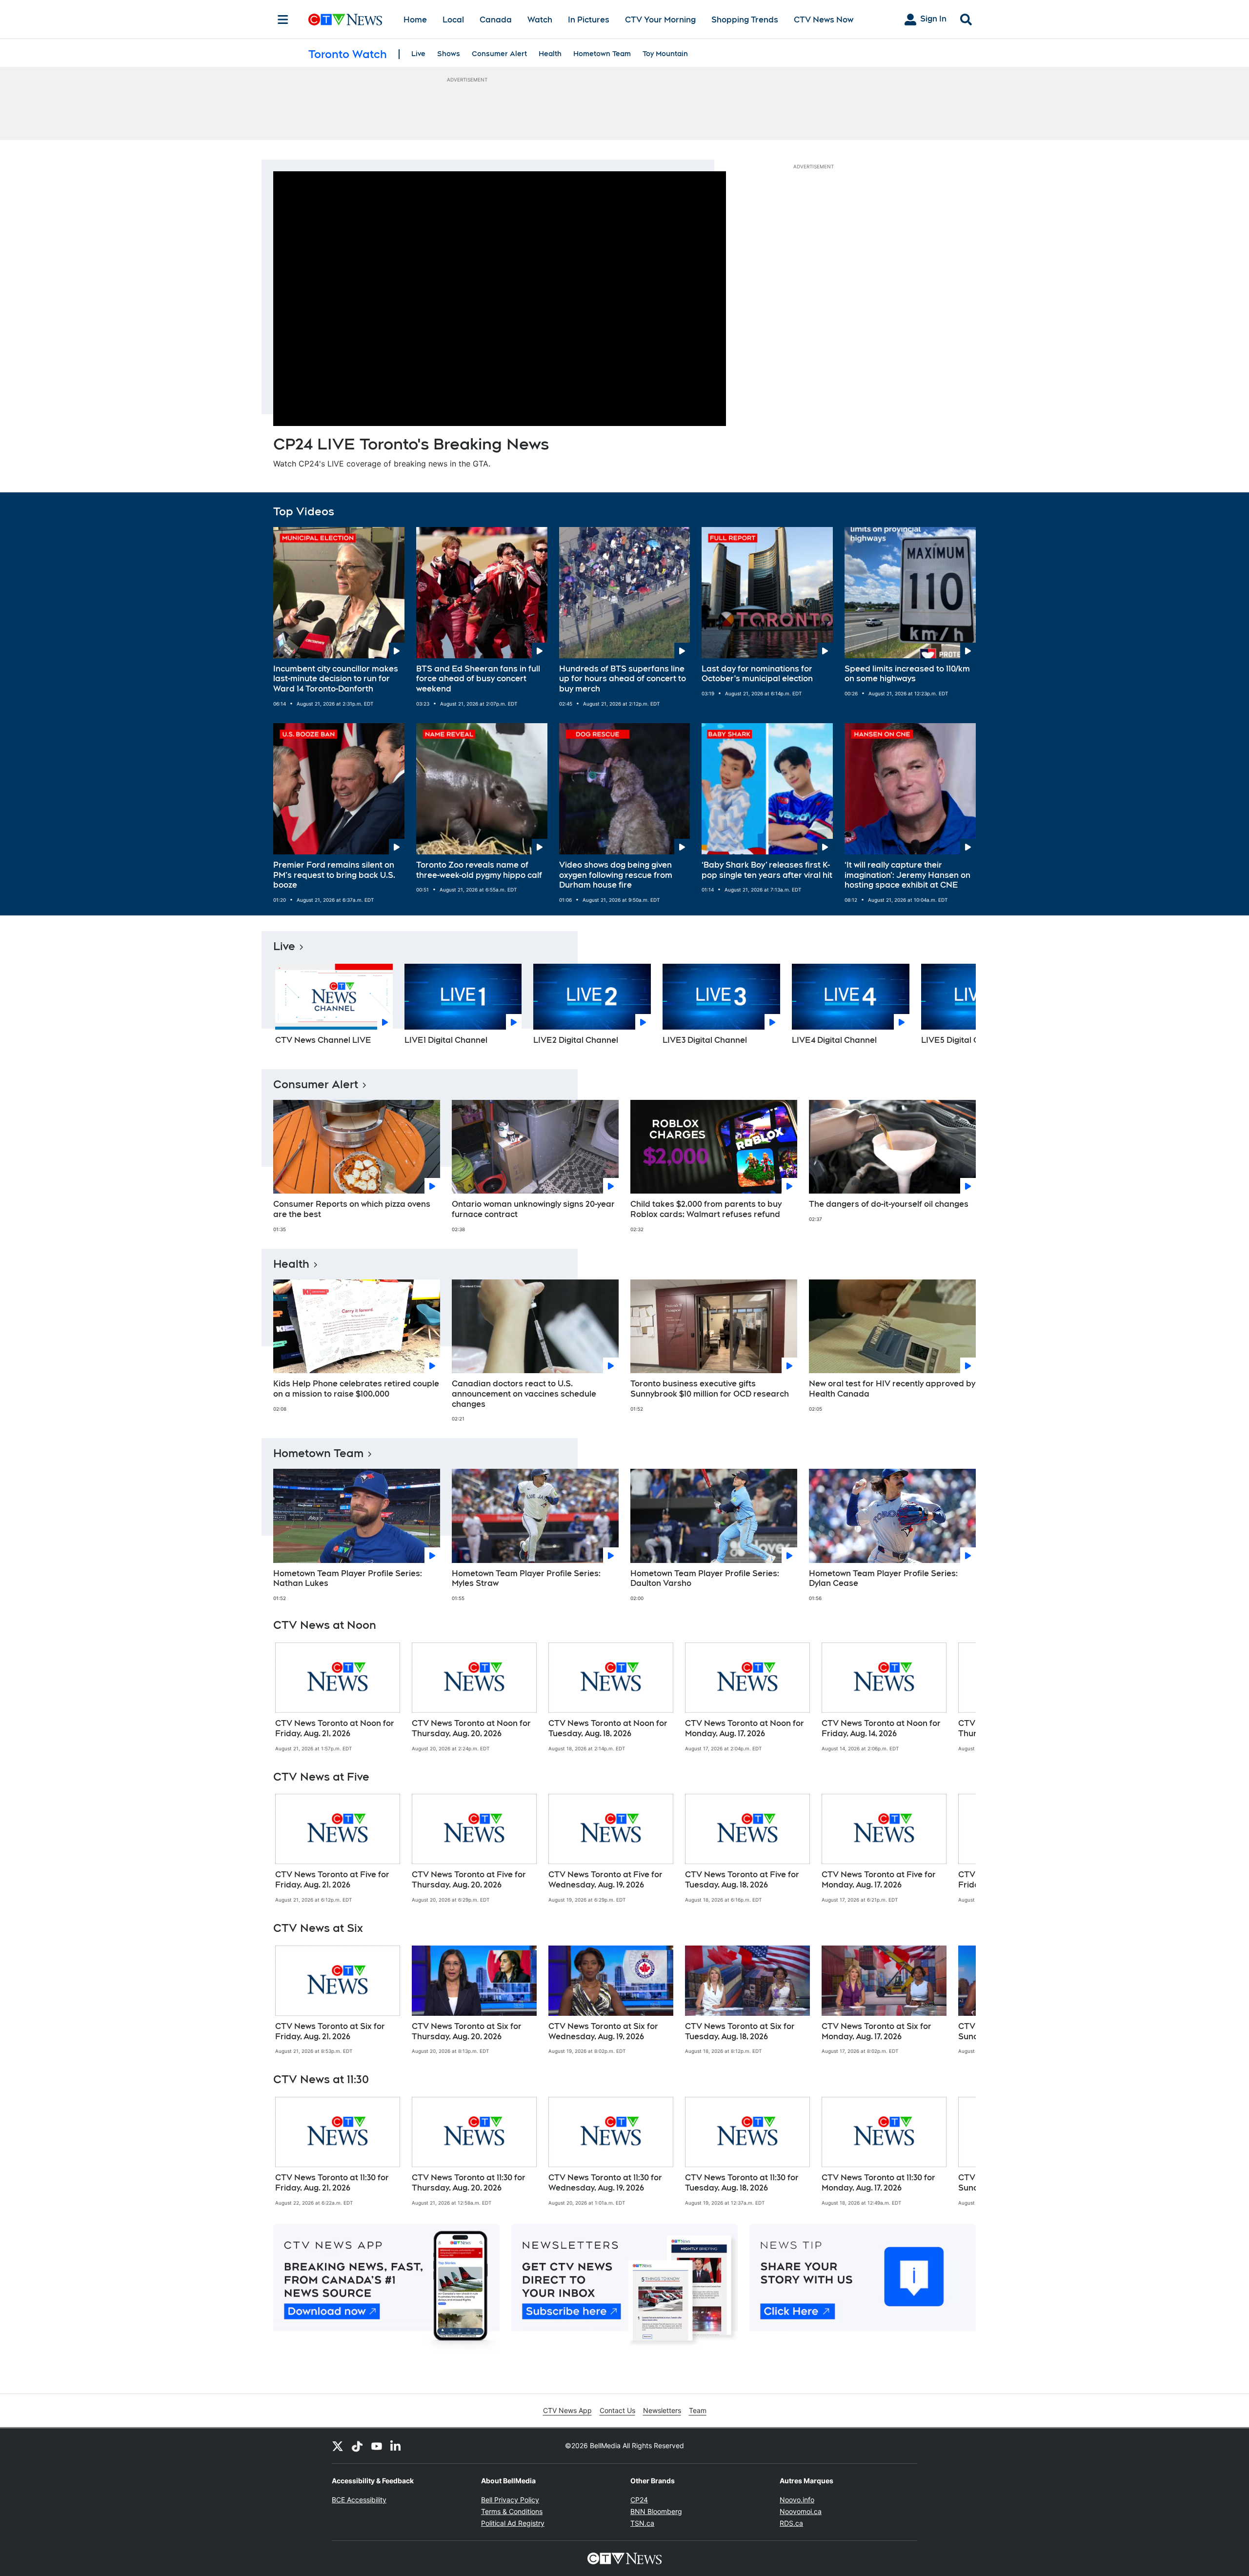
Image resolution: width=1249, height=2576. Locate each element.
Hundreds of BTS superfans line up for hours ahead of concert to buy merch (623, 679)
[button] (956, 1008)
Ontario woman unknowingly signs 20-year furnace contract (533, 1209)
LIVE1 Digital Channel (446, 1040)
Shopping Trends (745, 20)
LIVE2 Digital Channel (576, 1040)
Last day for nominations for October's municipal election (757, 674)
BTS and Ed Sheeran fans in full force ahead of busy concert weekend (478, 679)
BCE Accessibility (359, 2500)
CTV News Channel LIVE (323, 1040)
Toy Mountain (665, 54)
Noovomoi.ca (801, 2511)
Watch (540, 20)
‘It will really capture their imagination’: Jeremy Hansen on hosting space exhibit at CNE (907, 875)
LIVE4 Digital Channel (834, 1040)
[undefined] (338, 1697)
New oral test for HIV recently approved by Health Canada (892, 1389)
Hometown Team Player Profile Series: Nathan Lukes (348, 1579)
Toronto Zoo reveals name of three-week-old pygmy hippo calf (479, 870)
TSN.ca (642, 2523)
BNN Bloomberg (656, 2511)
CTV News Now (824, 20)
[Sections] (283, 20)
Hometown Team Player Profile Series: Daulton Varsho (705, 1579)
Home (415, 20)
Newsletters (662, 2410)
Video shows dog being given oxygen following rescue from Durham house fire (616, 875)
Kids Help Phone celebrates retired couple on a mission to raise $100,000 (356, 1389)
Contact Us (617, 2410)
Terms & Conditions (512, 2511)
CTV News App (567, 2410)
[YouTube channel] (377, 2446)
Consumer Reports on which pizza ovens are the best (352, 1209)
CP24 (639, 2500)
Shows (449, 54)
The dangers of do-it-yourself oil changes (889, 1204)
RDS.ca (791, 2523)
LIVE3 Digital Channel (705, 1040)
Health (550, 54)
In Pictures (589, 20)
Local (453, 20)
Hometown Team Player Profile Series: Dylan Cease (883, 1579)
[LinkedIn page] (396, 2446)
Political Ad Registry (513, 2523)
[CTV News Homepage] (345, 20)
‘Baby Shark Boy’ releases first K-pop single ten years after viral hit (767, 870)
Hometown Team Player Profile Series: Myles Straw (526, 1579)
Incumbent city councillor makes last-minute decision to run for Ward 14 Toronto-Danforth (336, 679)
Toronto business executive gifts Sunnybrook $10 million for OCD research (710, 1389)
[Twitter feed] (338, 2446)
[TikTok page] (357, 2446)
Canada (496, 20)
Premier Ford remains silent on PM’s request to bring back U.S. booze (334, 875)
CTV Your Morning (660, 20)
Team (698, 2410)
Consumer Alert (499, 54)
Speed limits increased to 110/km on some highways (907, 674)
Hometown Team (602, 54)
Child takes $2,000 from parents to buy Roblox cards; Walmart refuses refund (706, 1209)
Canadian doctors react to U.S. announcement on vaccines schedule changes (524, 1394)
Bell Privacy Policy (510, 2500)
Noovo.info (797, 2500)
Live (418, 54)
